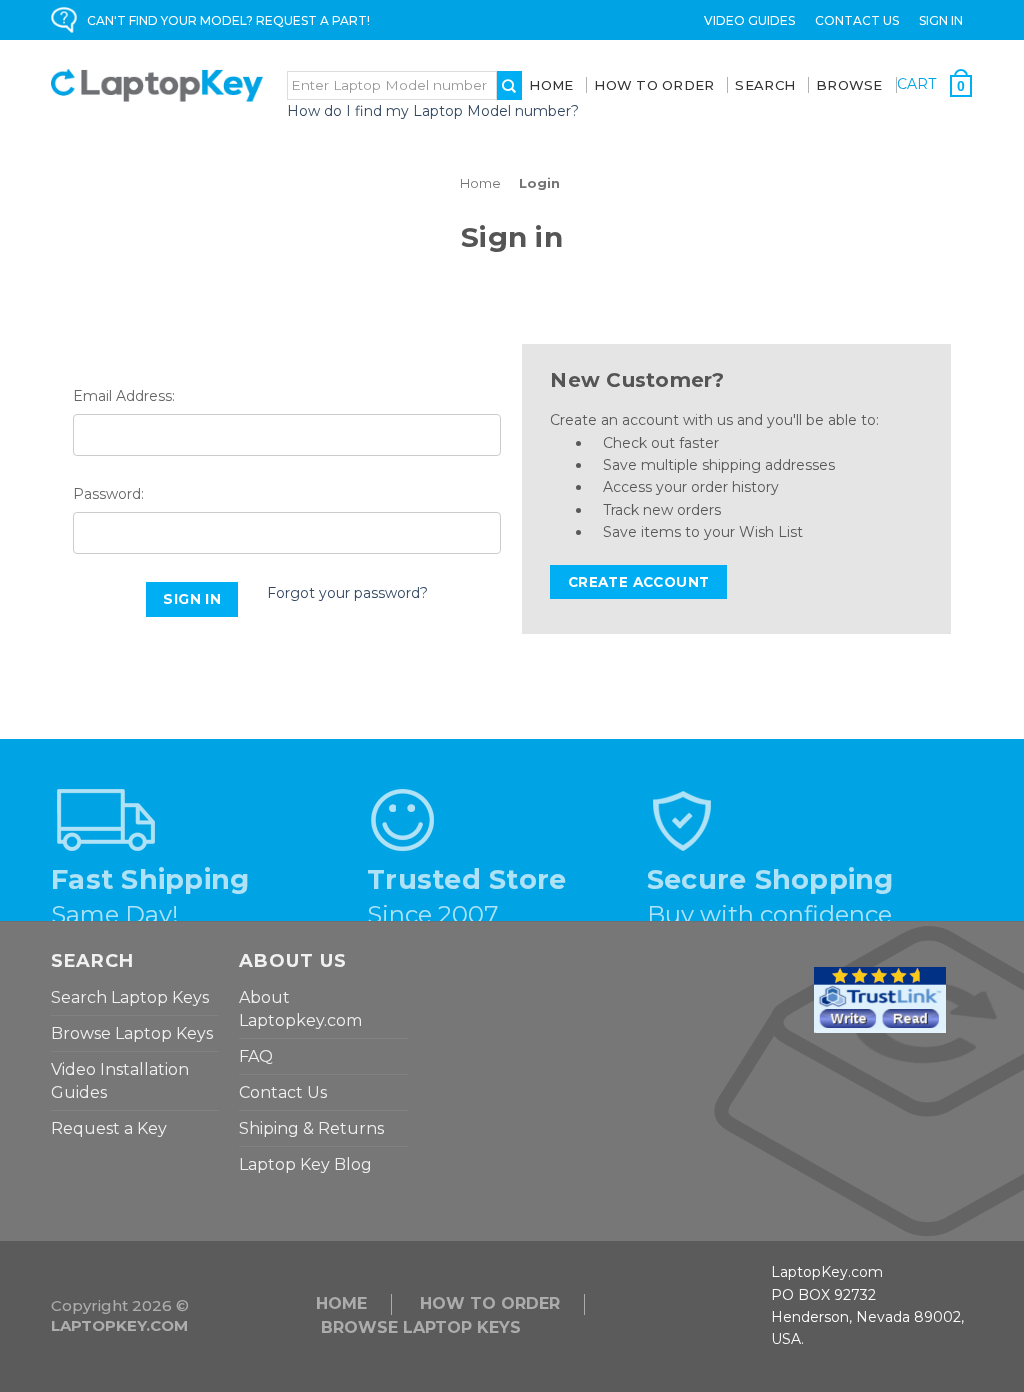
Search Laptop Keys (130, 997)
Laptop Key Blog (305, 1164)
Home (551, 85)
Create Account (639, 582)
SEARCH (765, 85)
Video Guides (749, 20)
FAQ (256, 1056)
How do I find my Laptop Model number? (433, 111)
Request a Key (109, 1128)
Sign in (941, 20)
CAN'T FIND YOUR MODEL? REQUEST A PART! (228, 20)
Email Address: (124, 396)
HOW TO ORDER (490, 1303)
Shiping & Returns (311, 1128)
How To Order (654, 85)
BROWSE (849, 85)
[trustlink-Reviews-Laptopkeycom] (880, 999)
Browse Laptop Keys (132, 1033)
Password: (108, 494)
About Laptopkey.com (300, 1009)
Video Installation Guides (120, 1081)
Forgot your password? (347, 593)
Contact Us (857, 20)
